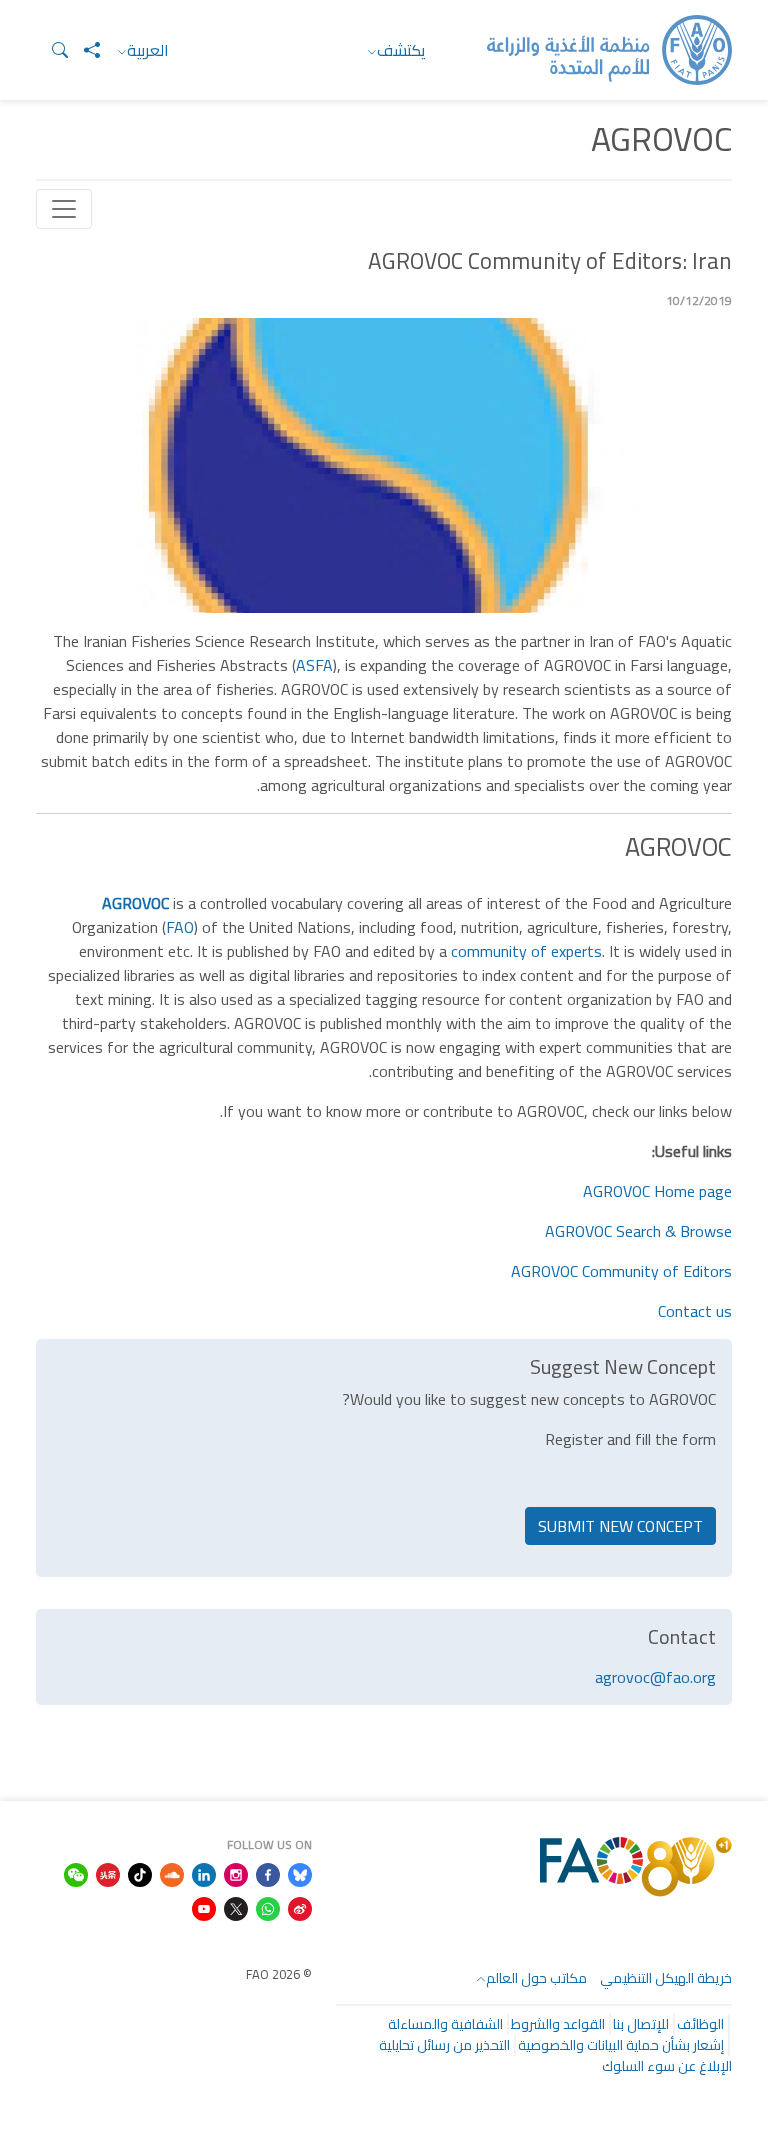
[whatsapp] (268, 1907)
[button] (52, 50)
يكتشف (401, 50)
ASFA (314, 665)
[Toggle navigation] (64, 209)
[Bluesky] (300, 1873)
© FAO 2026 (279, 1974)
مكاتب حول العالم (536, 1978)
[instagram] (236, 1873)
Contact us (695, 1311)
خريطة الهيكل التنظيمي (666, 1978)
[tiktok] (140, 1873)
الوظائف (700, 2024)
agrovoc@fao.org (655, 1677)
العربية (148, 50)
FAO (180, 927)
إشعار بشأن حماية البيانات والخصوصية (621, 2045)
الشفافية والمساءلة (445, 2024)
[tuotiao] (108, 1873)
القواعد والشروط (558, 2024)
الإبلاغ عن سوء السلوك (667, 2066)
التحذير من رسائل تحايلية (444, 2045)
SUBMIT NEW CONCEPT (620, 1526)
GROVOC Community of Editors (626, 1271)
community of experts (526, 951)
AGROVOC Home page (657, 1191)
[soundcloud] (172, 1873)
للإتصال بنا (641, 2024)
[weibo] (300, 1907)
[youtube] (204, 1907)
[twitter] (236, 1907)
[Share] (84, 50)
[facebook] (268, 1873)
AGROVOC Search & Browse (638, 1231)
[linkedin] (204, 1873)
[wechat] (76, 1873)
